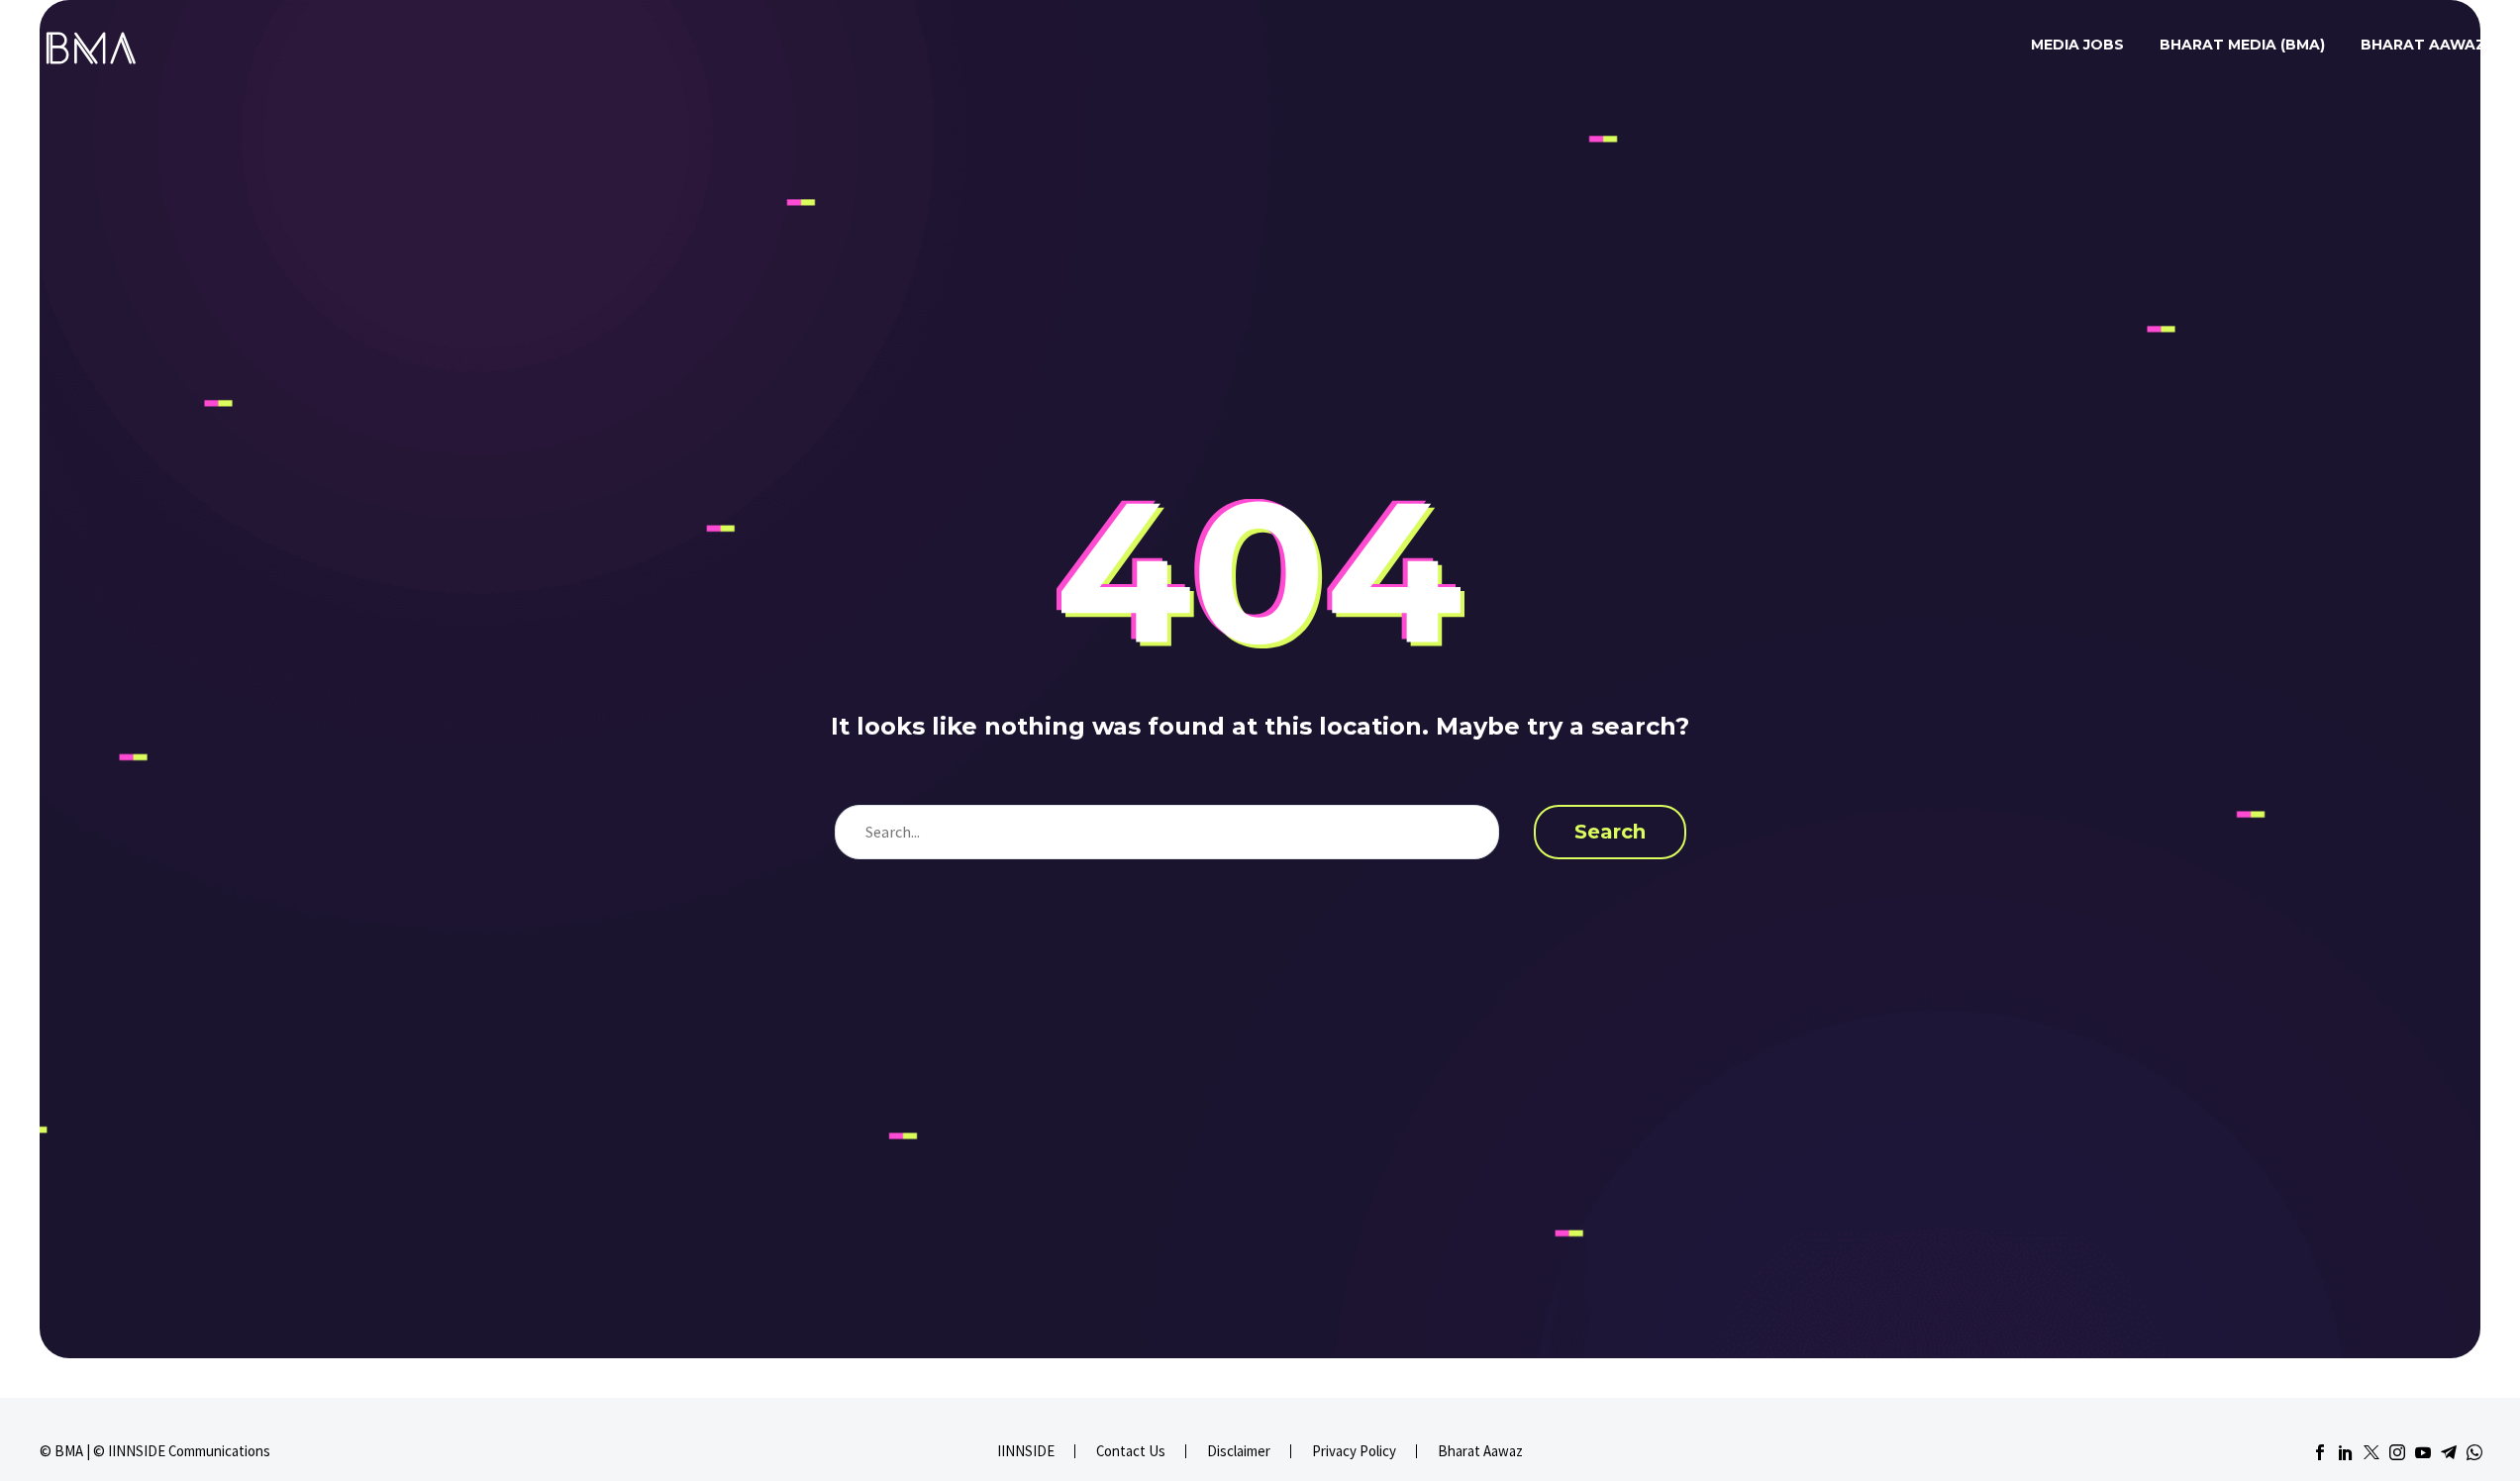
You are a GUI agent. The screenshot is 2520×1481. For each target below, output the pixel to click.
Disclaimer (1239, 1452)
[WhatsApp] (2474, 1452)
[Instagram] (2397, 1452)
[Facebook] (2320, 1452)
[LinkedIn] (2346, 1452)
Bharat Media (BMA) (2242, 45)
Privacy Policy (1354, 1452)
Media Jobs (2077, 45)
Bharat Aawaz (2423, 45)
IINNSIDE (1026, 1452)
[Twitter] (2371, 1452)
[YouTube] (2423, 1452)
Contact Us (1131, 1452)
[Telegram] (2449, 1452)
